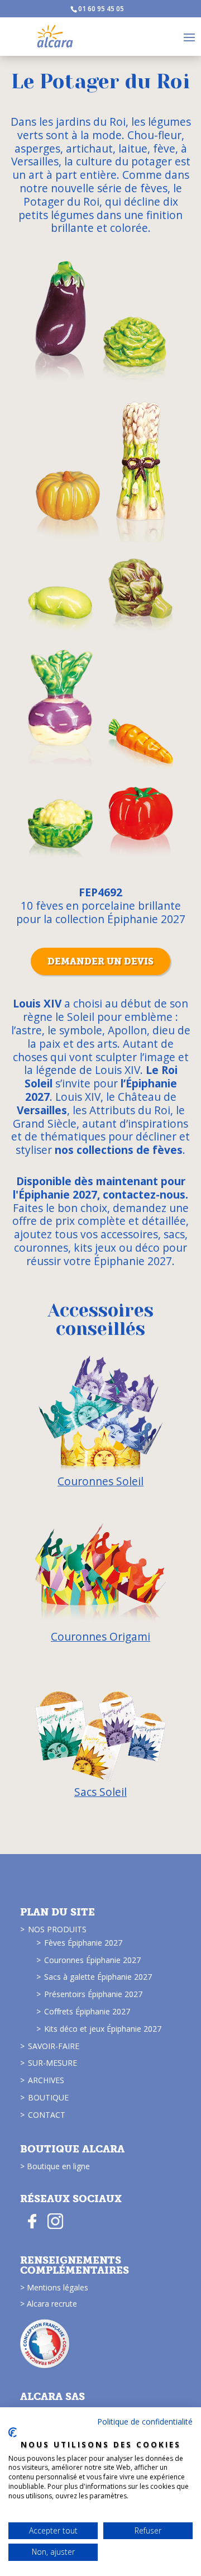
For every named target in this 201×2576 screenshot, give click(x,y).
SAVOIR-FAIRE (54, 2046)
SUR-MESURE (52, 2063)
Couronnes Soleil (100, 1481)
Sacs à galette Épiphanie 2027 (98, 1977)
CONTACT (47, 2115)
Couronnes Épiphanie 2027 (92, 1960)
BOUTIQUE (48, 2097)
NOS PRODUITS (57, 1929)
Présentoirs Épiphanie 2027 (93, 1994)
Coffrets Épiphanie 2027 (87, 2011)
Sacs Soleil (100, 1792)
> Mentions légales (54, 2287)
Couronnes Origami (100, 1636)
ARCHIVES (46, 2080)
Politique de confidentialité (145, 2421)
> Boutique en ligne (55, 2166)
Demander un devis (100, 961)
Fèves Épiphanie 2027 (83, 1943)
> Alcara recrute (49, 2304)
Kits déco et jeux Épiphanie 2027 (103, 2029)
